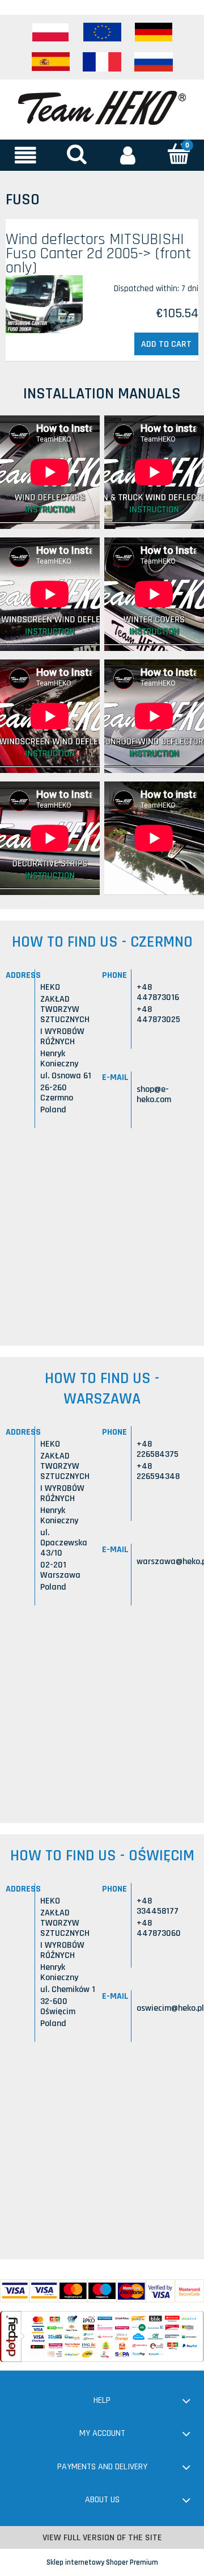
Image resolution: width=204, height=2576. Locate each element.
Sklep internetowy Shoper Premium (102, 2562)
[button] (25, 155)
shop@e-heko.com (154, 1094)
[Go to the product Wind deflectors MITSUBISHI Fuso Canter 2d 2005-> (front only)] (44, 304)
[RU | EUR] (154, 62)
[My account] (127, 155)
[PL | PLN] (50, 32)
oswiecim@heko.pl (170, 2008)
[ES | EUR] (50, 62)
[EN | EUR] (102, 32)
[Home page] (102, 107)
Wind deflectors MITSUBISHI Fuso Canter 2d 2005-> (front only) (98, 254)
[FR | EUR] (102, 62)
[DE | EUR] (154, 32)
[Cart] (178, 154)
